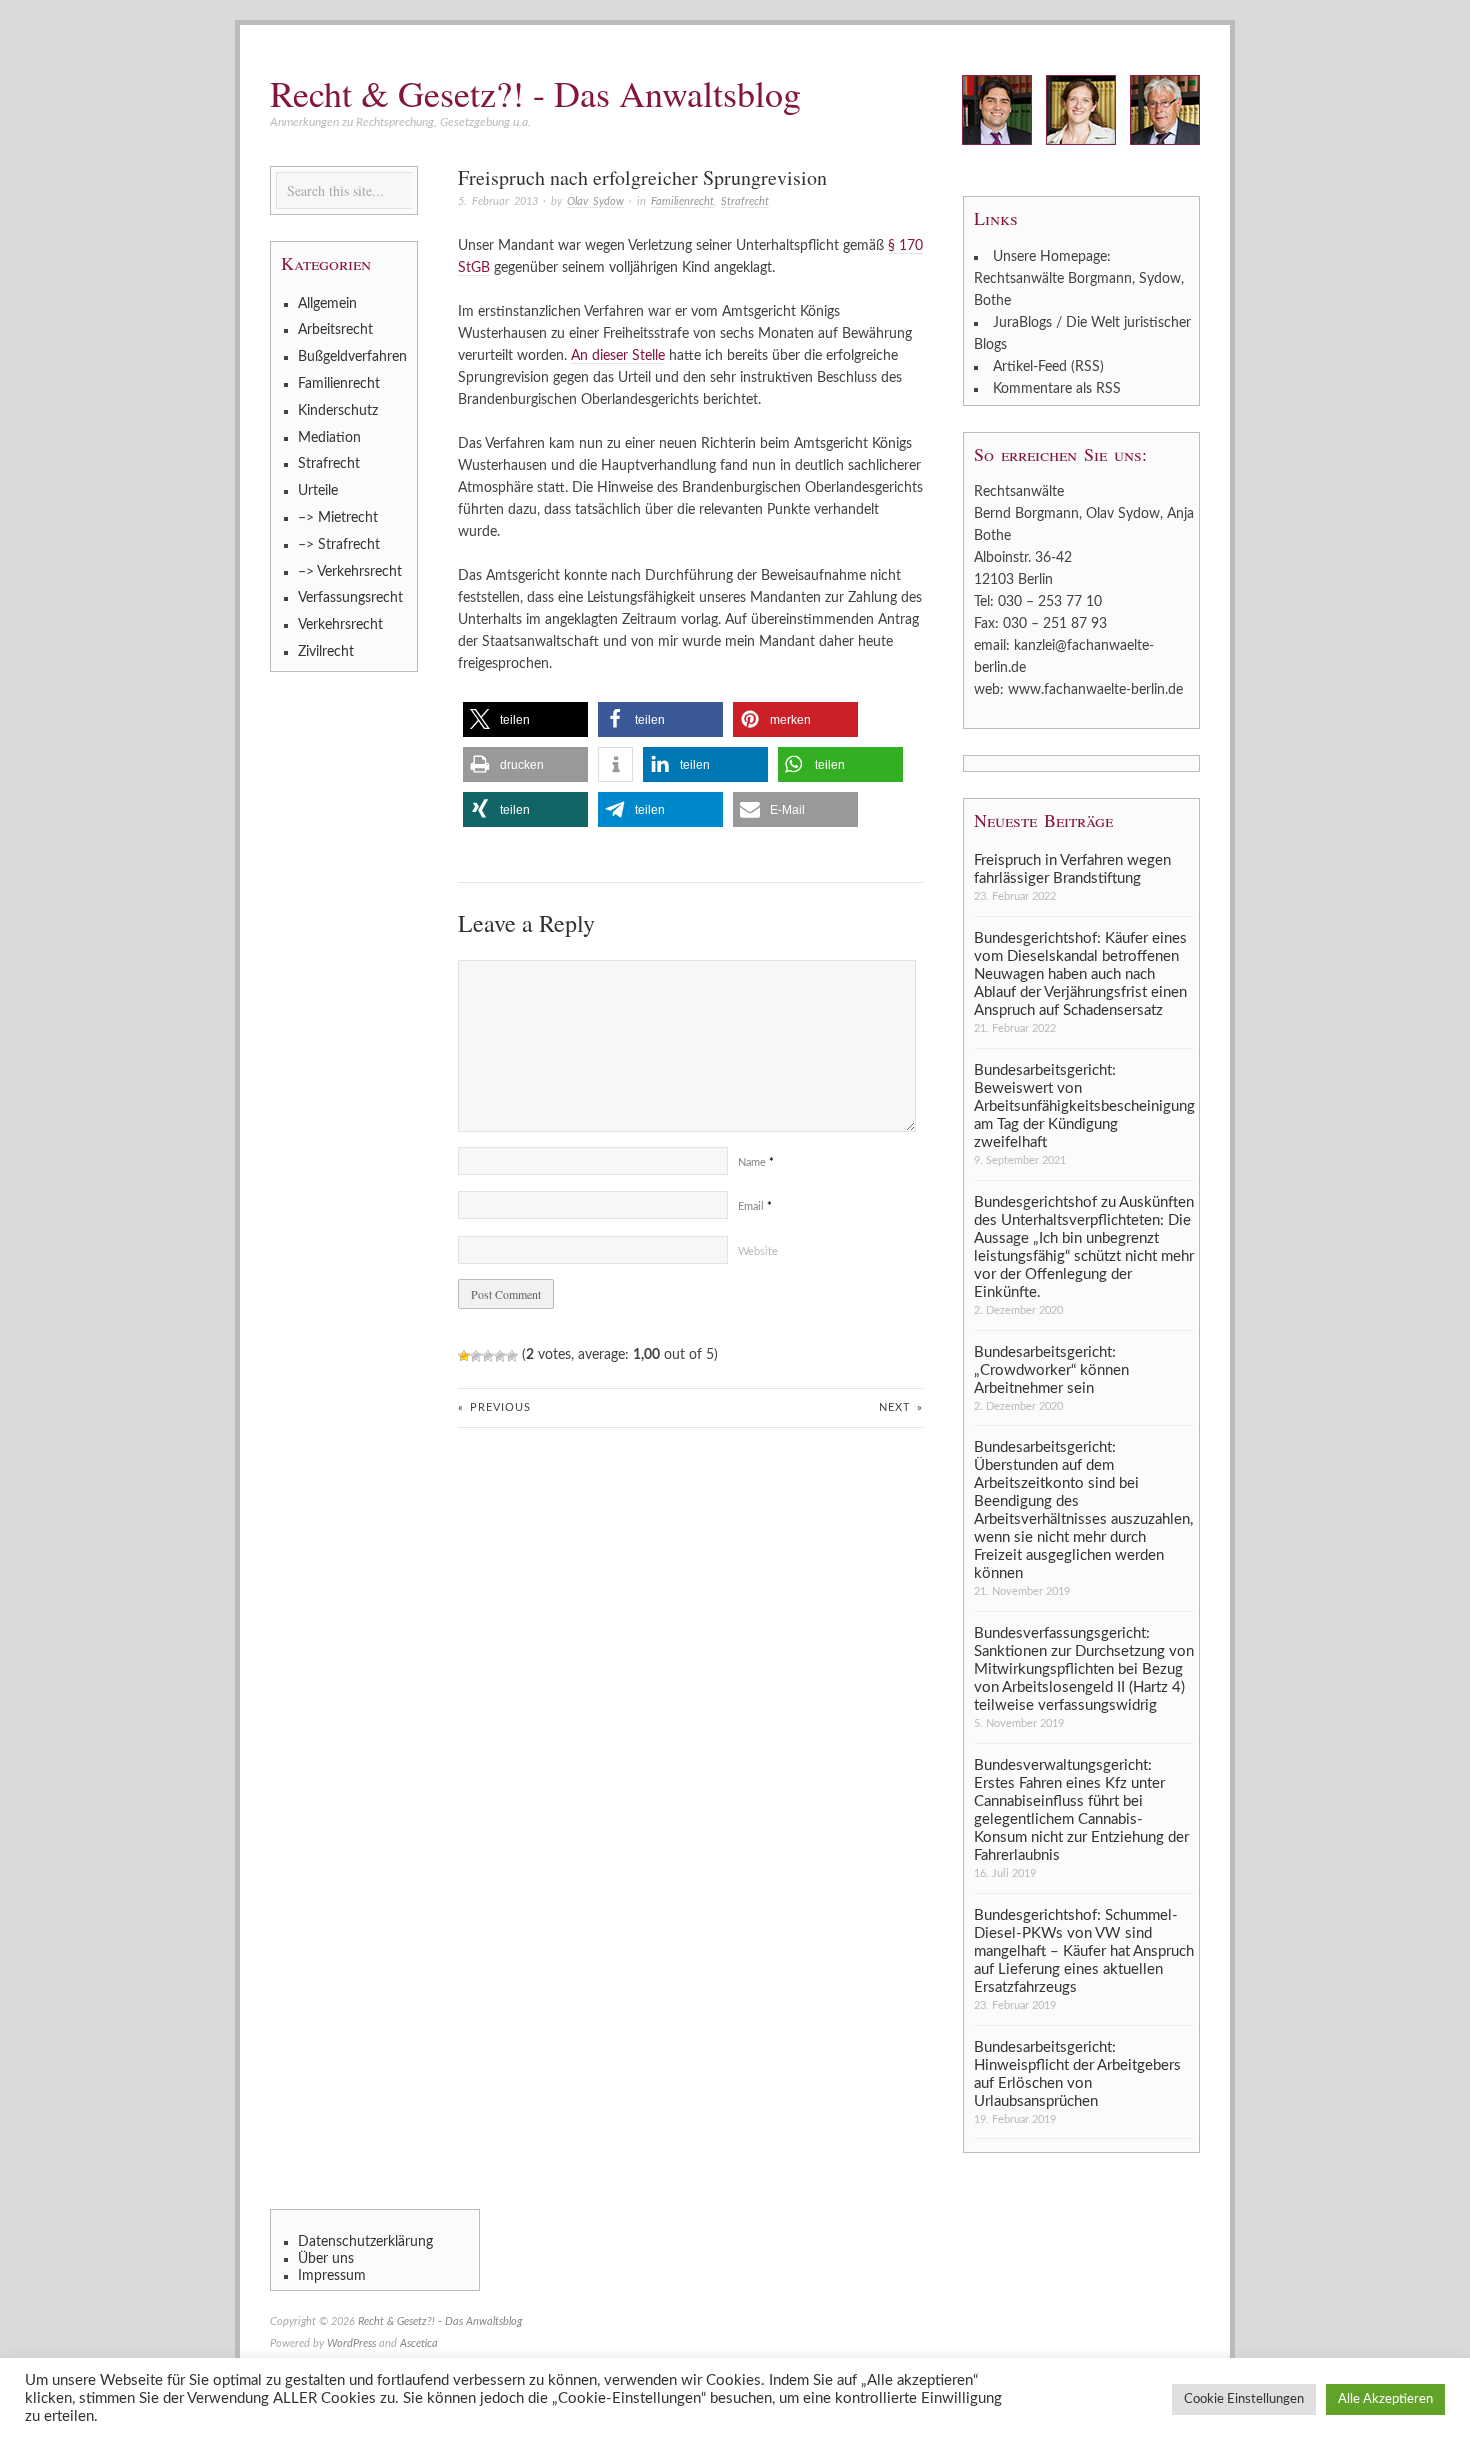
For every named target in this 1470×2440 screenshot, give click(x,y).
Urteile (318, 491)
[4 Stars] (500, 1356)
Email (755, 1206)
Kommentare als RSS (1057, 389)
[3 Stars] (488, 1356)
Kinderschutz (338, 411)
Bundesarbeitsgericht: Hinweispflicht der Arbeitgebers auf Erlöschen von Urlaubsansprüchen (1077, 2074)
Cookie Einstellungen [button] (1244, 2399)
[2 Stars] (476, 1356)
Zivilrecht (326, 652)
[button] (525, 719)
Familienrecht (682, 201)
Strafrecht (745, 201)
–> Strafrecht (339, 545)
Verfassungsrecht (350, 598)
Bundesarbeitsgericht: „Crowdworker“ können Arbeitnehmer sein (1051, 1370)
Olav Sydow (595, 201)
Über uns (326, 2259)
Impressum (332, 2276)
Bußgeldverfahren (352, 357)
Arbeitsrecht (335, 330)
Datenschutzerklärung (365, 2242)
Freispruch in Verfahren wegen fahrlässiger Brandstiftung (1072, 869)
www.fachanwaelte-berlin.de (1095, 690)
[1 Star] (464, 1356)
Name (756, 1162)
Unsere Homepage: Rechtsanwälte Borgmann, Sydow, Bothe (1079, 279)
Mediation (329, 438)
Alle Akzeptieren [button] (1385, 2399)
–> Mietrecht (338, 518)
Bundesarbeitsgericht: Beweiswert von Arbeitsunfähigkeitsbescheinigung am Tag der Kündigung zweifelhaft (1084, 1106)
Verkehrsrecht (340, 625)
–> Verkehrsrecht (350, 572)
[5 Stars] (512, 1356)
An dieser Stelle (618, 356)
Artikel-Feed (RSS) (1048, 367)
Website (758, 1251)
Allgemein (327, 304)
